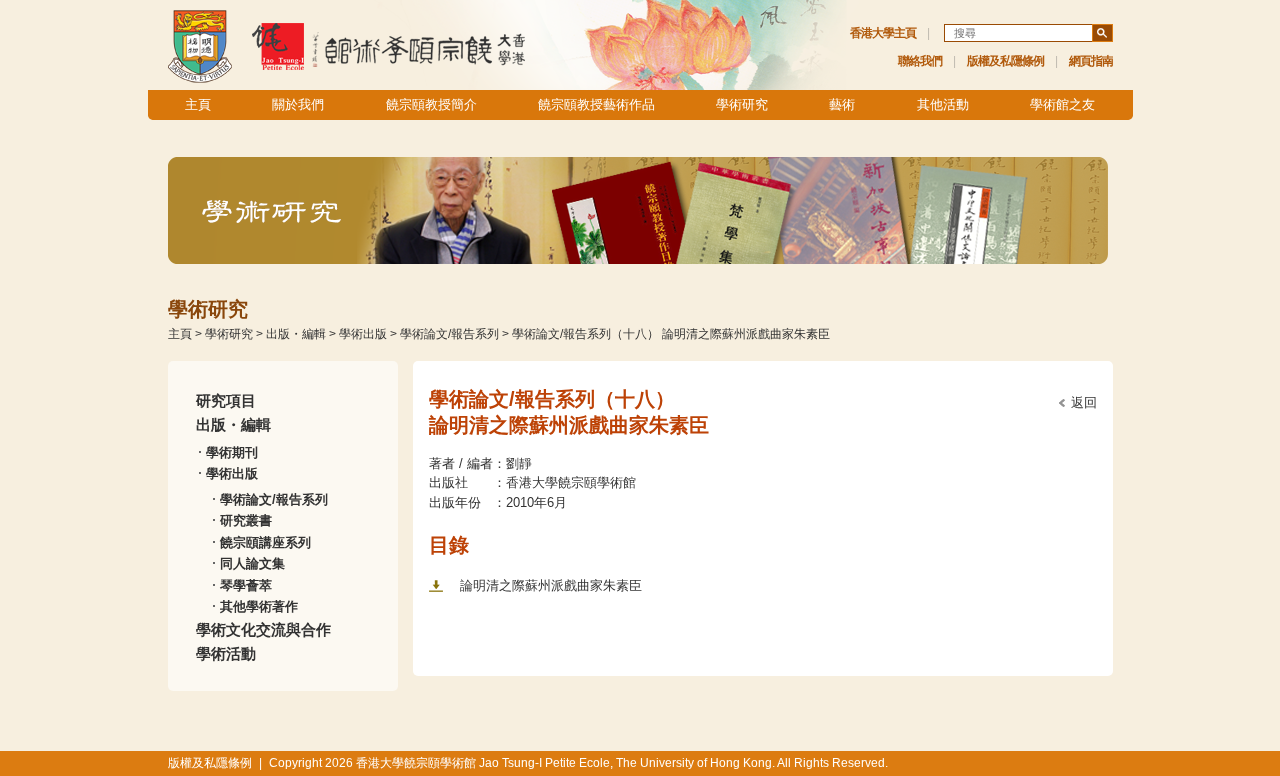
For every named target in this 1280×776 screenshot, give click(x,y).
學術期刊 (232, 452)
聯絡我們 (920, 61)
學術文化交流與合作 (263, 629)
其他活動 (943, 104)
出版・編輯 (296, 334)
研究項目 (226, 400)
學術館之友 (1062, 104)
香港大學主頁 (883, 33)
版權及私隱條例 (1005, 61)
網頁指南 (1091, 61)
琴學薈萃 (246, 585)
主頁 (198, 104)
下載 (436, 586)
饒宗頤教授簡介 (431, 104)
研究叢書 (246, 520)
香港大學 (200, 46)
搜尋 (1102, 33)
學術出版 (363, 334)
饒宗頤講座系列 (265, 542)
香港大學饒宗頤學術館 (388, 46)
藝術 (842, 104)
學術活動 (226, 653)
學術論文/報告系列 (449, 334)
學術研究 (742, 104)
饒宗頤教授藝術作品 (596, 104)
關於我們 (298, 104)
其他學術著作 (259, 606)
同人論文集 (252, 563)
